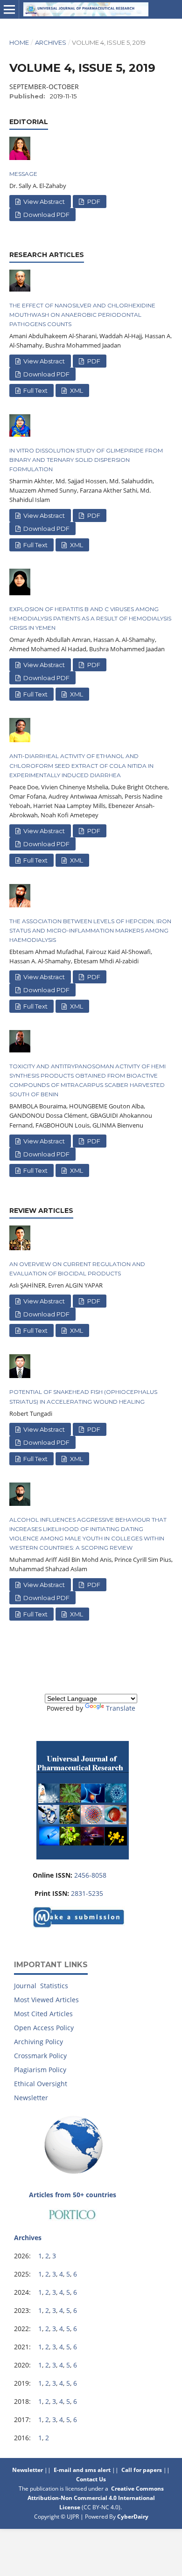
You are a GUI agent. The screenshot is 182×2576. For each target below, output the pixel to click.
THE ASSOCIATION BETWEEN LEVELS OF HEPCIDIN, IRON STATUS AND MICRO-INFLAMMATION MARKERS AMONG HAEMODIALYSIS (90, 930)
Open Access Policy (44, 2028)
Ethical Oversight (41, 2084)
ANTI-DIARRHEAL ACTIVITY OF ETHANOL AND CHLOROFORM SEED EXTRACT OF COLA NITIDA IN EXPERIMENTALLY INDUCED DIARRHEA (81, 765)
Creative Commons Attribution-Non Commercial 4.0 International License (96, 2498)
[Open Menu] (9, 9)
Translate (121, 1708)
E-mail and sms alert (82, 2470)
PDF (93, 202)
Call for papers (142, 2470)
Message (23, 174)
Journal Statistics (41, 1986)
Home (19, 42)
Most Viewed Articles (46, 2000)
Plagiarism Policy (40, 2070)
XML (76, 390)
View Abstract (43, 202)
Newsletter (31, 2098)
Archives (51, 42)
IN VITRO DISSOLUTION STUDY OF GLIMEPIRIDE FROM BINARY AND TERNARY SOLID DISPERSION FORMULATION (86, 460)
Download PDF (46, 215)
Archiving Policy (38, 2042)
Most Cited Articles (43, 2014)
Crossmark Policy (40, 2056)
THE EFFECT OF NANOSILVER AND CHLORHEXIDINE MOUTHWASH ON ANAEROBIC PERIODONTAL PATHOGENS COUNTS (82, 315)
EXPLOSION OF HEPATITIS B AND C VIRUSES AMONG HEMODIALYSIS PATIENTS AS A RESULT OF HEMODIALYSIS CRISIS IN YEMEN (90, 618)
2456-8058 (90, 1875)
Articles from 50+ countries (73, 2195)
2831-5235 (87, 1893)
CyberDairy (133, 2517)
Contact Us (92, 2479)
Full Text (35, 390)
